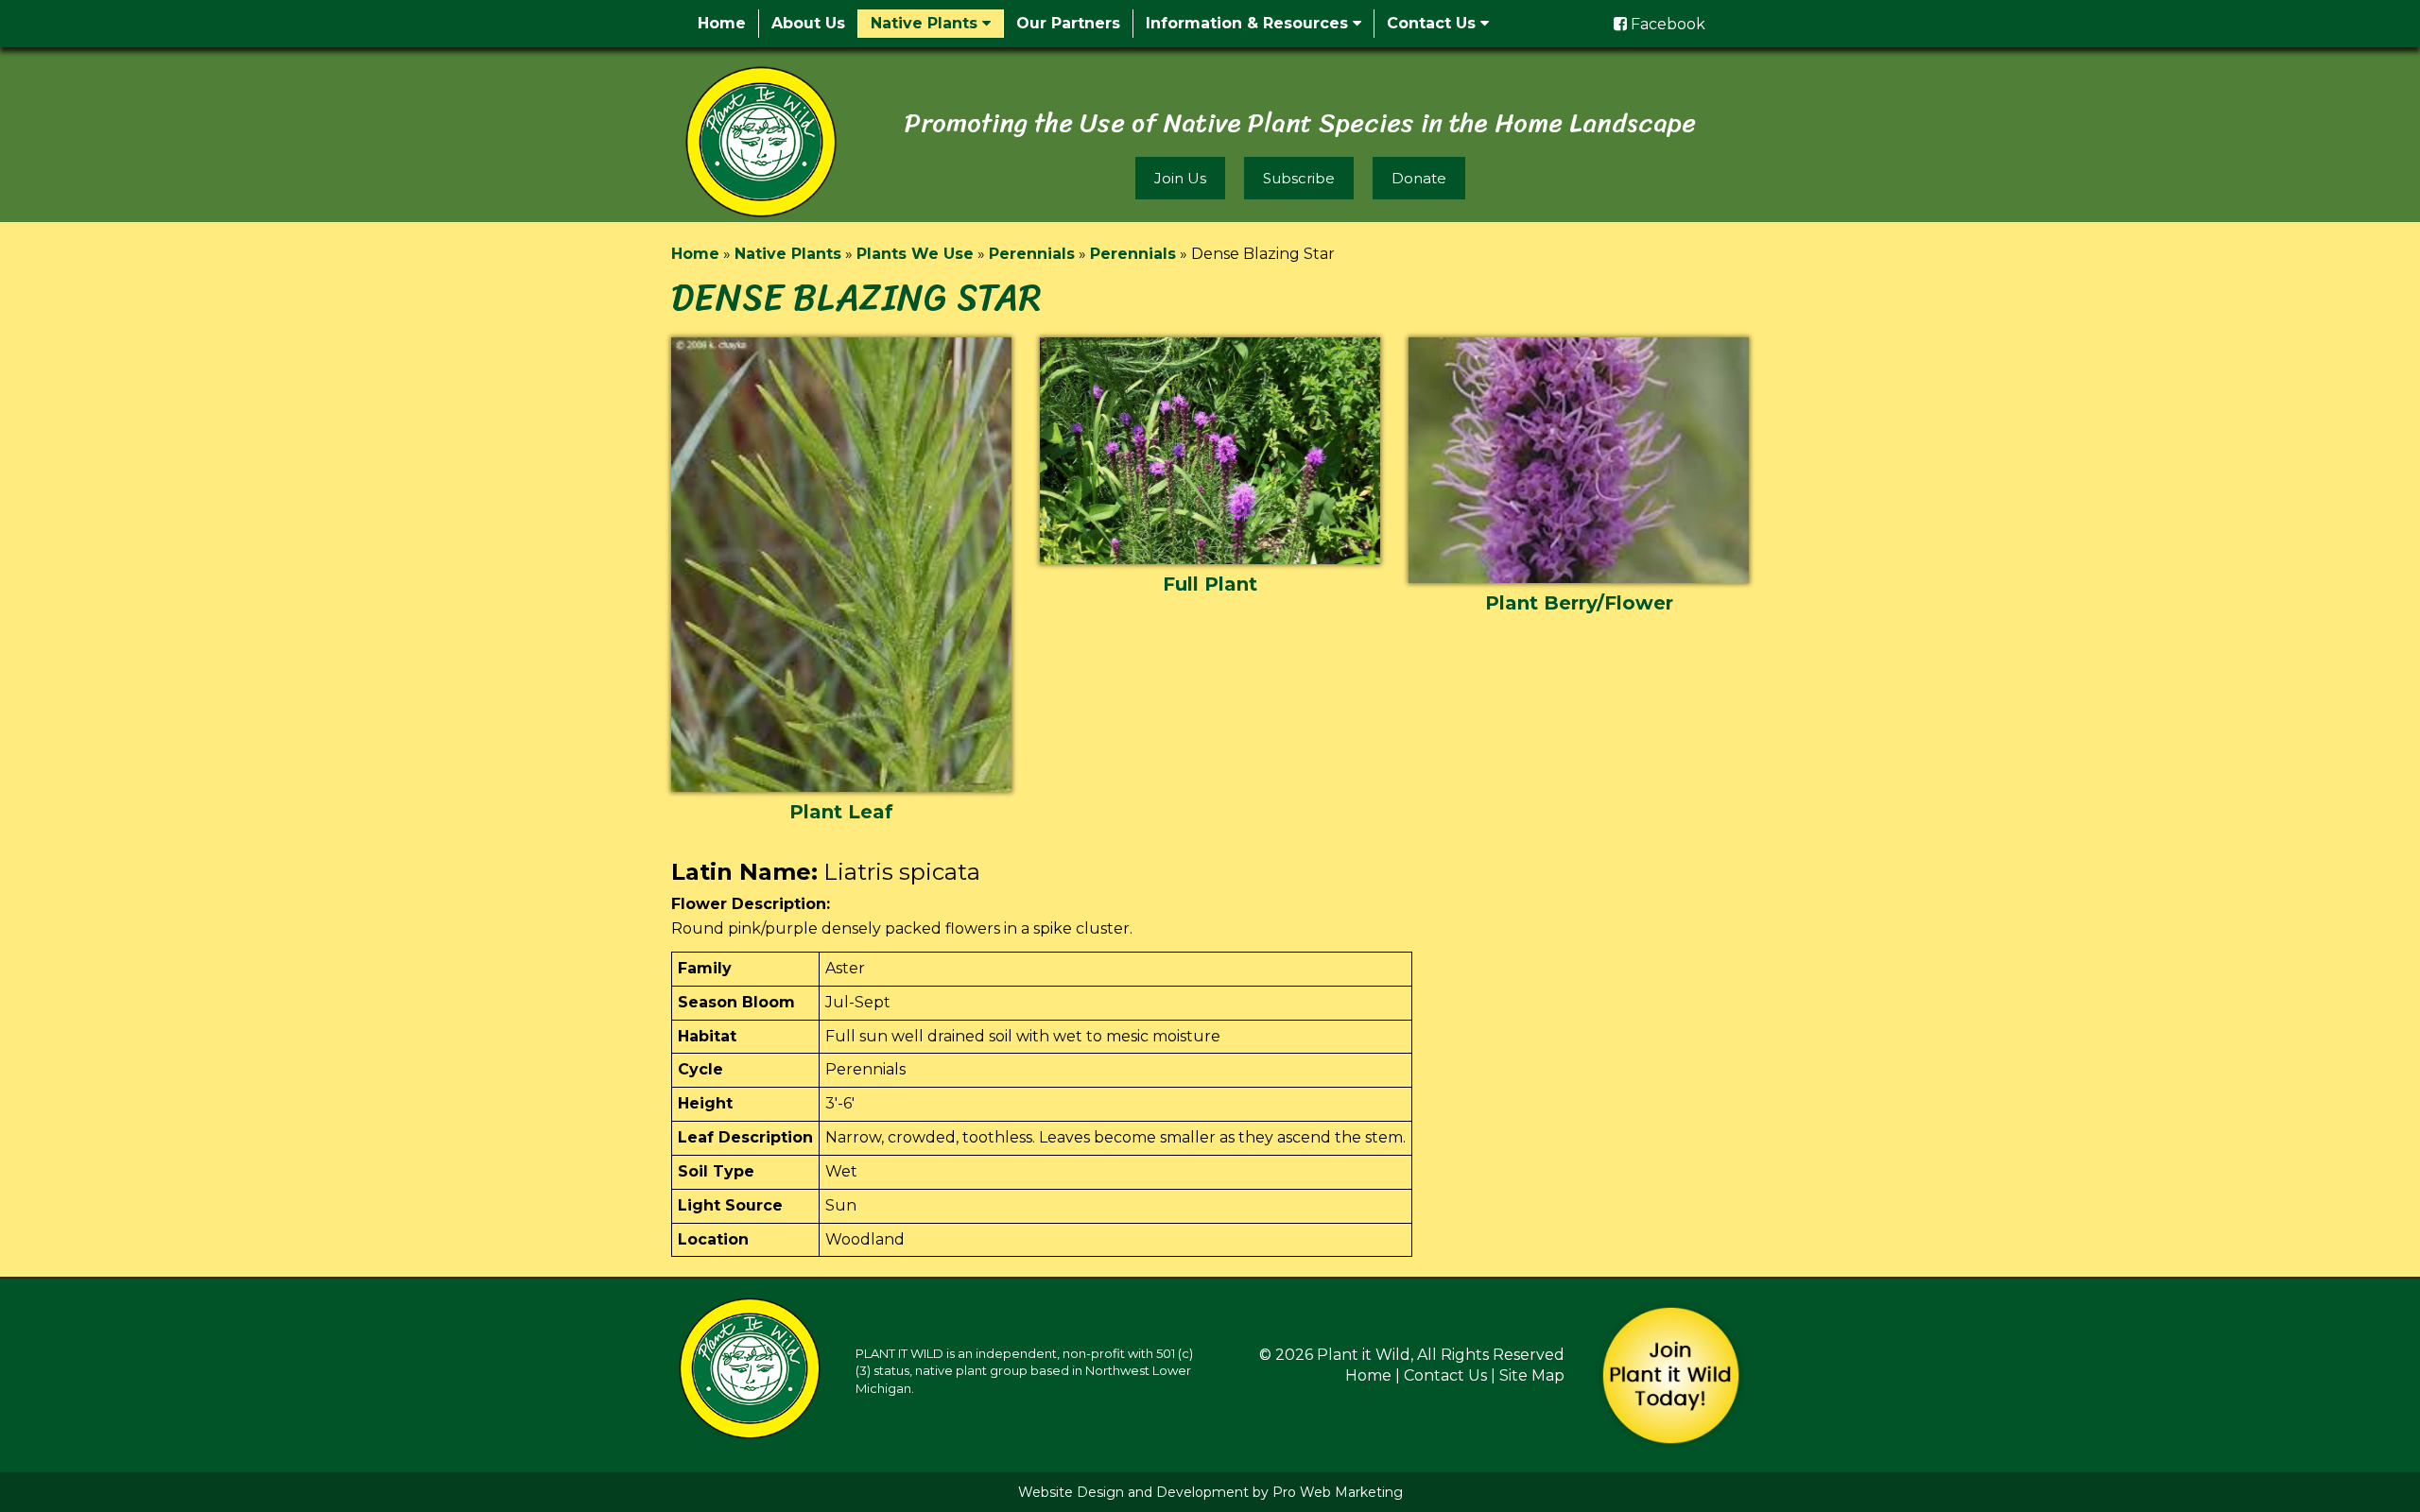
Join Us (1180, 178)
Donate (1419, 178)
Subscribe (1299, 178)
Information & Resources (1249, 23)
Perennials (1032, 254)
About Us (808, 23)
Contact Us (1434, 23)
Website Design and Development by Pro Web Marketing (1210, 1492)
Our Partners (1068, 23)
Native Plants (926, 23)
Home (722, 23)
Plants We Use (915, 254)
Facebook (1666, 24)
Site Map (1532, 1375)
